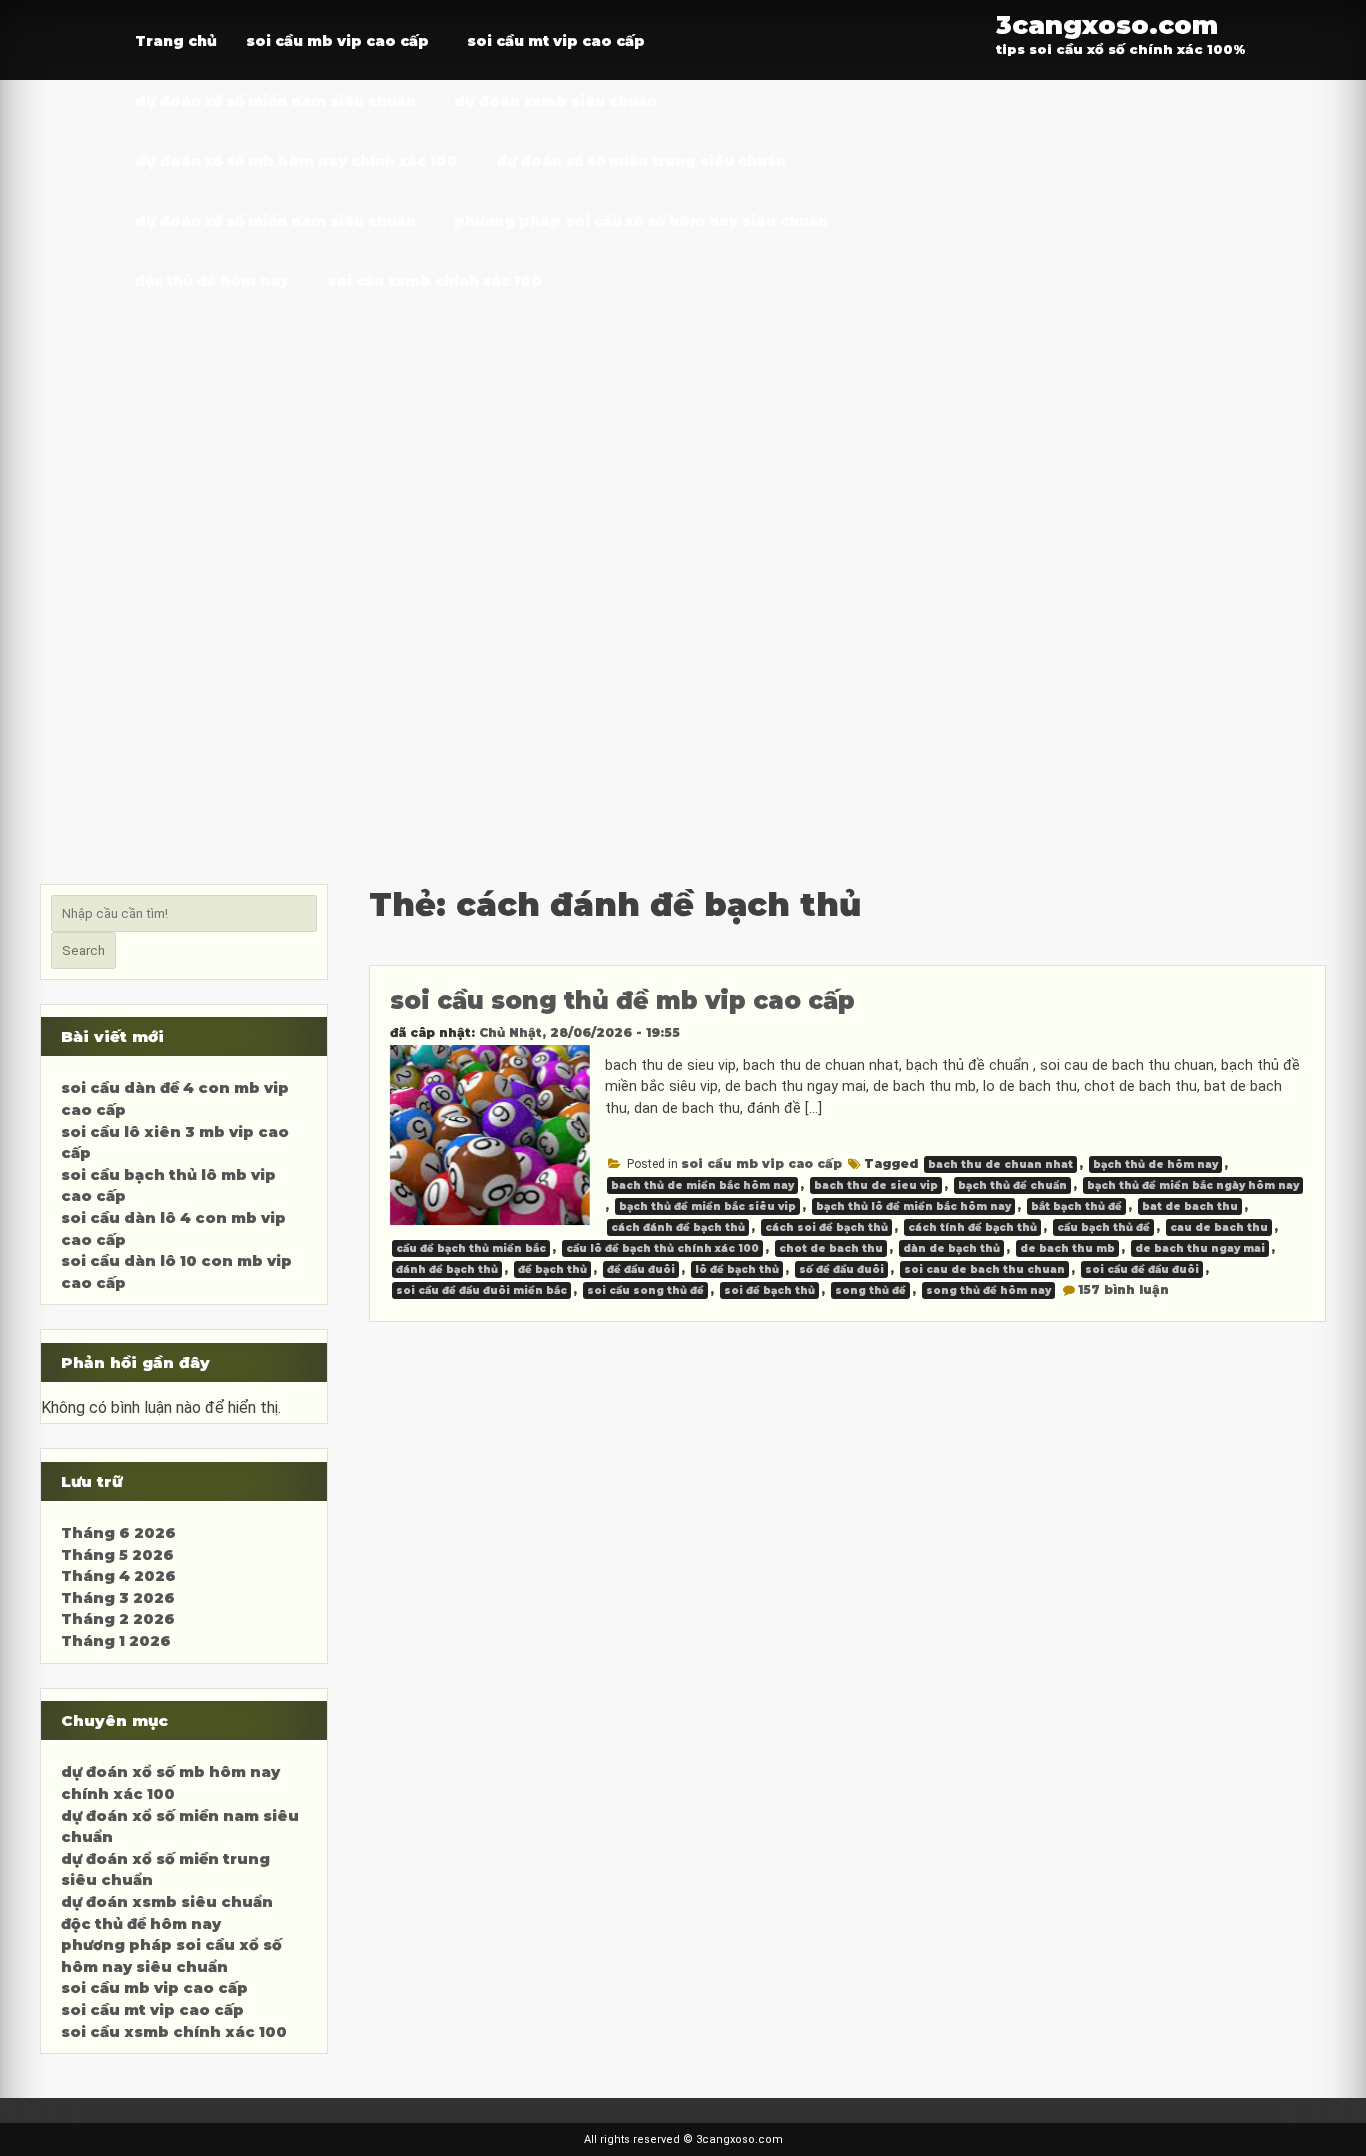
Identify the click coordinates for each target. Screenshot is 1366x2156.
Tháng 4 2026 (118, 1576)
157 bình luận (1123, 1289)
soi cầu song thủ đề (645, 1290)
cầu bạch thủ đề (1103, 1227)
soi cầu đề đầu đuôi (1142, 1269)
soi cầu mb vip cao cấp (337, 41)
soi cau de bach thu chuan (984, 1269)
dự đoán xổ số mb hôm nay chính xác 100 (296, 161)
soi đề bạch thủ (769, 1290)
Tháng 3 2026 (118, 1598)
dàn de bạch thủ (951, 1248)
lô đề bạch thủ (737, 1269)
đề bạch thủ (552, 1269)
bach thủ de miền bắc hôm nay (702, 1185)
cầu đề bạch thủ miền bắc (471, 1248)
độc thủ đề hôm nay (212, 281)
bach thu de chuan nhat (1000, 1164)
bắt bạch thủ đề (1076, 1206)
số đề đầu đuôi (841, 1269)
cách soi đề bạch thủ (826, 1227)
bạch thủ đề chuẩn (1012, 1185)
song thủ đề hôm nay (988, 1290)
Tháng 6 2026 (118, 1533)
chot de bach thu (831, 1248)
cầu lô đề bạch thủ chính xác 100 (662, 1248)
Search (83, 950)
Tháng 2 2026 (118, 1619)
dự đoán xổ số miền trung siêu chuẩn (641, 161)
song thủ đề (870, 1290)
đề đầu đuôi (641, 1269)
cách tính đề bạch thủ (972, 1227)
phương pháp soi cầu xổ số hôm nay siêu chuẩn (641, 221)
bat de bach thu (1190, 1206)
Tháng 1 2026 (116, 1641)
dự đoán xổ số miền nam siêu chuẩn (275, 101)
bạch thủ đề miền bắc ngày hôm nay (1193, 1185)
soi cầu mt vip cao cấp (556, 41)
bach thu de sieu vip (876, 1185)
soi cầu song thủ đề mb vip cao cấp (622, 1000)
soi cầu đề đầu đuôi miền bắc (481, 1290)
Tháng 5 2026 (117, 1555)
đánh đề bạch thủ (447, 1269)
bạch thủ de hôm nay (1155, 1164)
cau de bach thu (1219, 1227)
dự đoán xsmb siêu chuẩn (555, 101)
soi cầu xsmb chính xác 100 (434, 281)
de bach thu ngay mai (1200, 1248)
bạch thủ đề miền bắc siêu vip (707, 1206)
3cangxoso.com (1107, 24)
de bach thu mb (1067, 1248)
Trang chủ (176, 41)
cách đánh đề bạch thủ (678, 1227)
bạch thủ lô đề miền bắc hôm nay (913, 1206)
